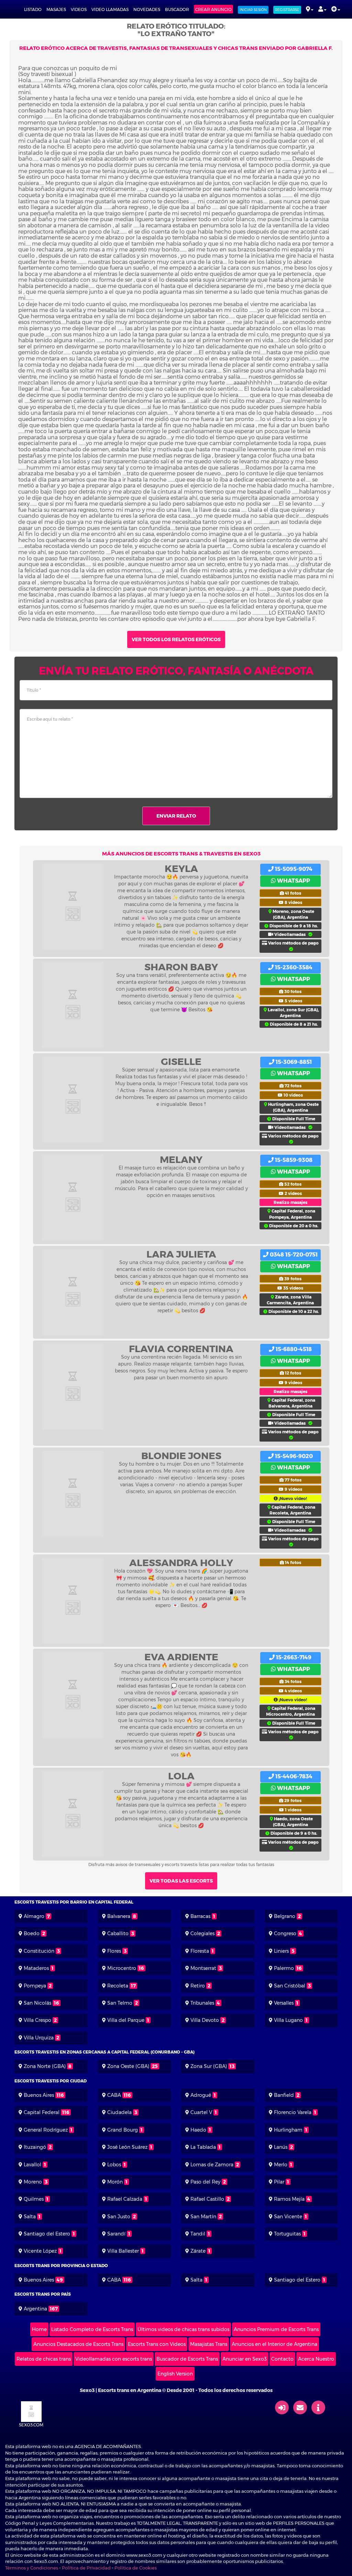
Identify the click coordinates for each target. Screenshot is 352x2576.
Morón (115, 2182)
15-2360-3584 (293, 967)
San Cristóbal (290, 1986)
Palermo (284, 1968)
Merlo (281, 2165)
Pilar (279, 2182)
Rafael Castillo (207, 2199)
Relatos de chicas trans (44, 2359)
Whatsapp (293, 881)
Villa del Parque (126, 2020)
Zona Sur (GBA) (209, 2066)
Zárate (198, 2251)
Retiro (198, 1986)
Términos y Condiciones (32, 2568)
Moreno (33, 2182)
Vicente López (40, 2251)
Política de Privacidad (86, 2568)
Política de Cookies (136, 2568)
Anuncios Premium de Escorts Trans (276, 2329)
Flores (114, 1951)
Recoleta (118, 1986)
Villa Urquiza (39, 2038)
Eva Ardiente (181, 1657)
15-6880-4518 (293, 1349)
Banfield (284, 2095)
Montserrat (203, 1968)
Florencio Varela (293, 2112)
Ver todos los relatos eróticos (176, 639)
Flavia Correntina (181, 1349)
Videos (79, 9)
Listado (33, 9)
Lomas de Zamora (212, 2165)
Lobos (114, 2165)
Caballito (118, 1933)
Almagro (34, 1916)
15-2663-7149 (293, 1657)
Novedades (147, 9)
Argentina (35, 2309)
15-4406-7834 (293, 1776)
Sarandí (116, 2234)
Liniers (281, 1951)
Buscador (177, 9)
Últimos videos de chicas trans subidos (183, 2329)
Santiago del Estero (47, 2234)
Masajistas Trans (209, 2344)
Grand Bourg (123, 2130)
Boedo (32, 1933)
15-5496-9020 (293, 1456)
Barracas (200, 1916)
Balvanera (119, 1916)
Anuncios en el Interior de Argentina (274, 2344)
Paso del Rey (205, 2182)
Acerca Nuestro (316, 2359)
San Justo (119, 2217)
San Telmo (120, 2003)
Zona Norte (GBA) (45, 2066)
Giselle (181, 1061)
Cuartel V (201, 2112)
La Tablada (203, 2147)
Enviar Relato (176, 816)
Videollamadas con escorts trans (114, 2359)
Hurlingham (288, 2130)
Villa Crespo (37, 2020)
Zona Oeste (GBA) (128, 2066)
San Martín (203, 2217)
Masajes (56, 9)
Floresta (200, 1951)
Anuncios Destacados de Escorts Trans (78, 2344)
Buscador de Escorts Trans (187, 2359)
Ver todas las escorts (181, 1881)
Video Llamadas (110, 9)
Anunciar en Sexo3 (245, 2359)
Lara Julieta (181, 1254)
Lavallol (32, 2165)
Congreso (285, 1933)
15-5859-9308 (293, 1160)
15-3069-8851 (293, 1062)
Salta (30, 2217)
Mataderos (36, 1968)
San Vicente (288, 2217)
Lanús (281, 2147)
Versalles (284, 2003)
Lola (181, 1776)
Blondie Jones (181, 1456)
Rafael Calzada (125, 2199)
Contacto (282, 2359)
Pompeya (35, 1986)
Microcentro (122, 1968)
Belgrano (285, 1916)
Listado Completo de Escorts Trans (92, 2329)
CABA (114, 2095)
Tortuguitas (287, 2234)
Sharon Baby (181, 967)
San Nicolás (37, 2003)
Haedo (198, 2130)
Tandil (198, 2234)
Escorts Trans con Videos (157, 2344)
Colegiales (202, 1933)
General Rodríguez (46, 2130)
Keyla (181, 869)
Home (39, 2329)
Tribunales (202, 2003)
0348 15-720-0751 (293, 1255)
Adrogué (201, 2095)
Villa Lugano (288, 2020)
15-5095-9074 (293, 869)
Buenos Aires (39, 2095)
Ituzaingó (35, 2147)
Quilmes (34, 2199)
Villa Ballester (123, 2251)
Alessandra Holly (181, 1563)
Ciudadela (119, 2112)
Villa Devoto (205, 2020)
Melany (181, 1160)
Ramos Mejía (289, 2199)
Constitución (39, 1951)
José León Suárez (127, 2147)
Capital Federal (42, 2112)
